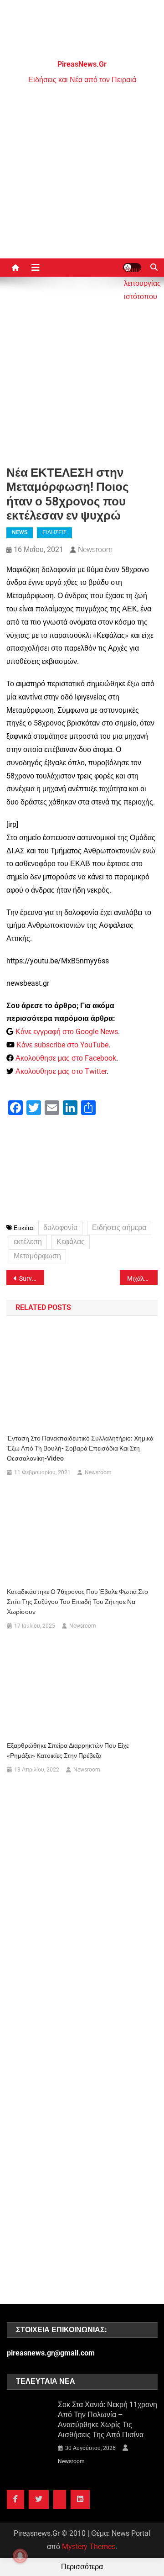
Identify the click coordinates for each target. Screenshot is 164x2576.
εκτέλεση (28, 1242)
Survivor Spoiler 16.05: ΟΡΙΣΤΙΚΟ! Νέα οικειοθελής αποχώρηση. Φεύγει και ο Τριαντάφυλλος (32, 1278)
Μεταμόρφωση (37, 1256)
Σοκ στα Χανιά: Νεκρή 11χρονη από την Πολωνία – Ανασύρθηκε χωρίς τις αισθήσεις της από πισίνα (108, 2420)
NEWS (20, 532)
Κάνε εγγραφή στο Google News (67, 1032)
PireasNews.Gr (82, 64)
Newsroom (95, 549)
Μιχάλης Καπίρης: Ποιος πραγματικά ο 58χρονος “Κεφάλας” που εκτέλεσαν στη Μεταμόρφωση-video (142, 1278)
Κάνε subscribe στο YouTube (62, 1045)
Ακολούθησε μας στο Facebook (66, 1058)
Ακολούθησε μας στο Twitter (61, 1071)
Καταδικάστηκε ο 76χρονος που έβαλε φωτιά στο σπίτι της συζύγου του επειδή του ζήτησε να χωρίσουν (77, 1602)
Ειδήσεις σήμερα (119, 1228)
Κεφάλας (71, 1242)
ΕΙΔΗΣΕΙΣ (54, 532)
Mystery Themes (89, 2547)
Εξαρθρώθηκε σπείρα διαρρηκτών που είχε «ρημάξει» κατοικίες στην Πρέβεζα (68, 1751)
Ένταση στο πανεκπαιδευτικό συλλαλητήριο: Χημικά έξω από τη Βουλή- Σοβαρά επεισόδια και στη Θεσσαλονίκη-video (80, 1448)
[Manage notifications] (20, 2556)
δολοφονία (60, 1228)
